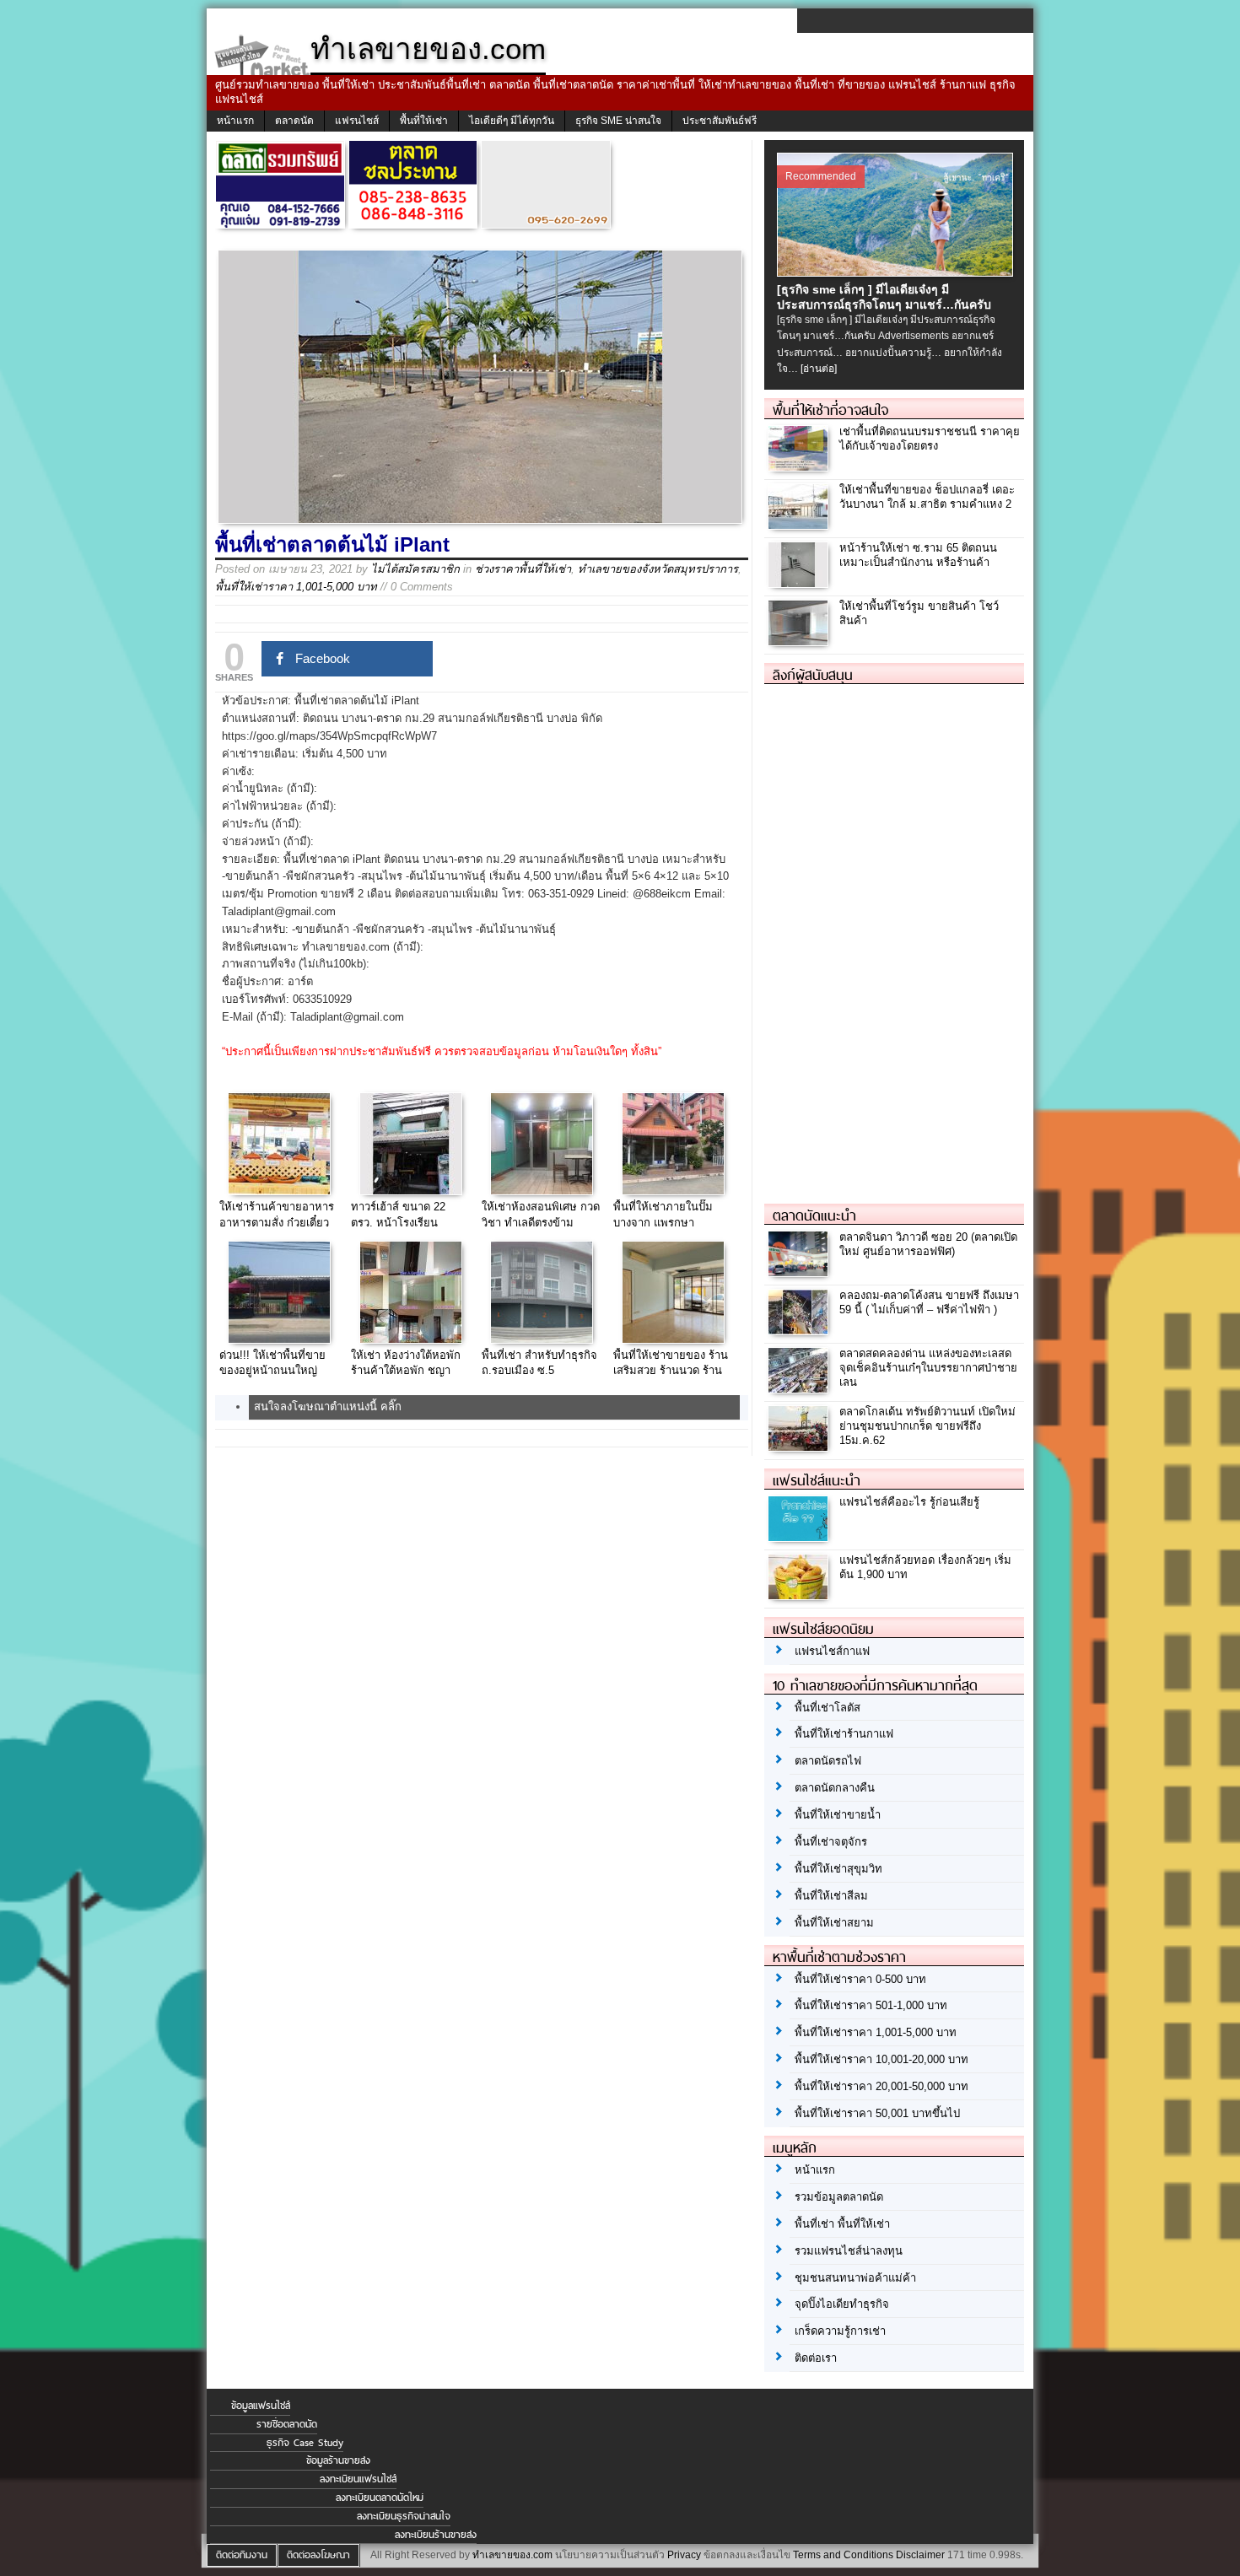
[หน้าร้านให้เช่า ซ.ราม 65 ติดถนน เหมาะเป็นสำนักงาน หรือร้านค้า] (800, 582)
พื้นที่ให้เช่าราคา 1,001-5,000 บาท (296, 587)
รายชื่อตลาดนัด (287, 2424)
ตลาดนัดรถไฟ (828, 1761)
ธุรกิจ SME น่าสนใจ (618, 121)
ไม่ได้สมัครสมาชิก (415, 569)
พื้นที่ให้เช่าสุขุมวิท (838, 1869)
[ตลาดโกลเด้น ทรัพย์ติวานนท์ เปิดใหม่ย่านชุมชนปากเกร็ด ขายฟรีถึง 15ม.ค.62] (800, 1446)
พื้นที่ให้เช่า (424, 121)
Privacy (684, 2555)
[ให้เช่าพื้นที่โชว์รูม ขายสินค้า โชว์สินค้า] (800, 641)
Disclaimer (920, 2555)
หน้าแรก (235, 121)
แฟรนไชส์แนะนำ (817, 1480)
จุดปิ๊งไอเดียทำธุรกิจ (842, 2304)
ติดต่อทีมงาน (242, 2555)
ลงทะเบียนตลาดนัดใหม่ (380, 2498)
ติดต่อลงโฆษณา (318, 2555)
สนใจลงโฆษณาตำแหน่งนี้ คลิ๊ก (328, 1407)
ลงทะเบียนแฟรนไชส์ (358, 2479)
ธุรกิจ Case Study (305, 2443)
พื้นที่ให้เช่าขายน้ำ (838, 1815)
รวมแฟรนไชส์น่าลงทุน (849, 2251)
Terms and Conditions (843, 2555)
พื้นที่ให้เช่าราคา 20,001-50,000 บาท (881, 2086)
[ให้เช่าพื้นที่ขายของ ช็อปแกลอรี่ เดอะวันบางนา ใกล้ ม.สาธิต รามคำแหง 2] (800, 524)
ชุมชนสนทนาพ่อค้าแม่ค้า (855, 2278)
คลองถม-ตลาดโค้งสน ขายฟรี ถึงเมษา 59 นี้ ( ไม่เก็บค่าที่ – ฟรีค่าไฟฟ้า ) (929, 1302)
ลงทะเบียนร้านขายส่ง (436, 2535)
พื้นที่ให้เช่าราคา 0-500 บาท (860, 1979)
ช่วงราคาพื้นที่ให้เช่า (523, 569)
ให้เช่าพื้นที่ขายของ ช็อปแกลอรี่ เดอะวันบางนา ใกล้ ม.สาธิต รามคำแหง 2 (927, 497)
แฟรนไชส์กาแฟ (832, 1651)
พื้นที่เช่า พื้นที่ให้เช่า (842, 2224)
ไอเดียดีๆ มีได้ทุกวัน (512, 121)
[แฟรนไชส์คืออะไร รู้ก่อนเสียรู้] (800, 1536)
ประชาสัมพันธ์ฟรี (720, 121)
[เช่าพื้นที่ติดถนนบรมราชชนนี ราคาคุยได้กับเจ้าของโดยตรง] (800, 466)
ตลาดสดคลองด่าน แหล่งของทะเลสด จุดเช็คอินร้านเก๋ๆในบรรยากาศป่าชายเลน (928, 1368)
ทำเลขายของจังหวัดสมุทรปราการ (658, 569)
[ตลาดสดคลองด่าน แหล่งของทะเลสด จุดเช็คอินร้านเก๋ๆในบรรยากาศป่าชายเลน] (800, 1388)
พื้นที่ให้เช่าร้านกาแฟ (844, 1734)
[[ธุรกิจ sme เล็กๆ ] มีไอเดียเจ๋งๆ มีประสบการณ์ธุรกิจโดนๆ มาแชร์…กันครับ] (897, 272)
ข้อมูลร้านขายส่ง (338, 2460)
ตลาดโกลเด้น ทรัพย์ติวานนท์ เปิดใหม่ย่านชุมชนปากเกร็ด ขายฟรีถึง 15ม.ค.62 (927, 1426)
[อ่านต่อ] (819, 369)
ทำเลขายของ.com (512, 2555)
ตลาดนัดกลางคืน (835, 1788)
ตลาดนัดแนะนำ (814, 1215)
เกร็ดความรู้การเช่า (840, 2331)
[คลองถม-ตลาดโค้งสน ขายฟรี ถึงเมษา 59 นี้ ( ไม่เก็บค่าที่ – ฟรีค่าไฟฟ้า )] (800, 1330)
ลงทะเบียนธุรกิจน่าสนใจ (404, 2516)
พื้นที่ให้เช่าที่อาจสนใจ (830, 410)
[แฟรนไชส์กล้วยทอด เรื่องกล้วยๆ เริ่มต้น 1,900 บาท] (800, 1595)
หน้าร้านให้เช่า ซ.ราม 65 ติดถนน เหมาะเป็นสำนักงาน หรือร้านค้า (918, 555)
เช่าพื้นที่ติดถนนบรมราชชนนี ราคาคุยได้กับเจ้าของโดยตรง (930, 439)
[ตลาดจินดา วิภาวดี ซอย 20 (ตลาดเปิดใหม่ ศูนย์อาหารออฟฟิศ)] (800, 1272)
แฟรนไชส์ (357, 121)
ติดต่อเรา (816, 2358)
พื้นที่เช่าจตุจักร (831, 1842)
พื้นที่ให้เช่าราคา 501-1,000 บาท (871, 2005)
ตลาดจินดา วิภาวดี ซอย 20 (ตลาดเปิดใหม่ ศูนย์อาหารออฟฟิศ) (928, 1244)
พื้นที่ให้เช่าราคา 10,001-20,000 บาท (881, 2059)
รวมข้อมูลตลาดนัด (839, 2197)
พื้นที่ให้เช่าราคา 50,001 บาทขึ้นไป (877, 2113)
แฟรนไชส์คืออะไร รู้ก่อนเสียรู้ (909, 1502)
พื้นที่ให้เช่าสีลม (831, 1896)
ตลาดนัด (294, 121)
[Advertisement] (891, 937)
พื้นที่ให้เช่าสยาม (834, 1923)
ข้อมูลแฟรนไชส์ (261, 2406)
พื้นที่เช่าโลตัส (828, 1708)
